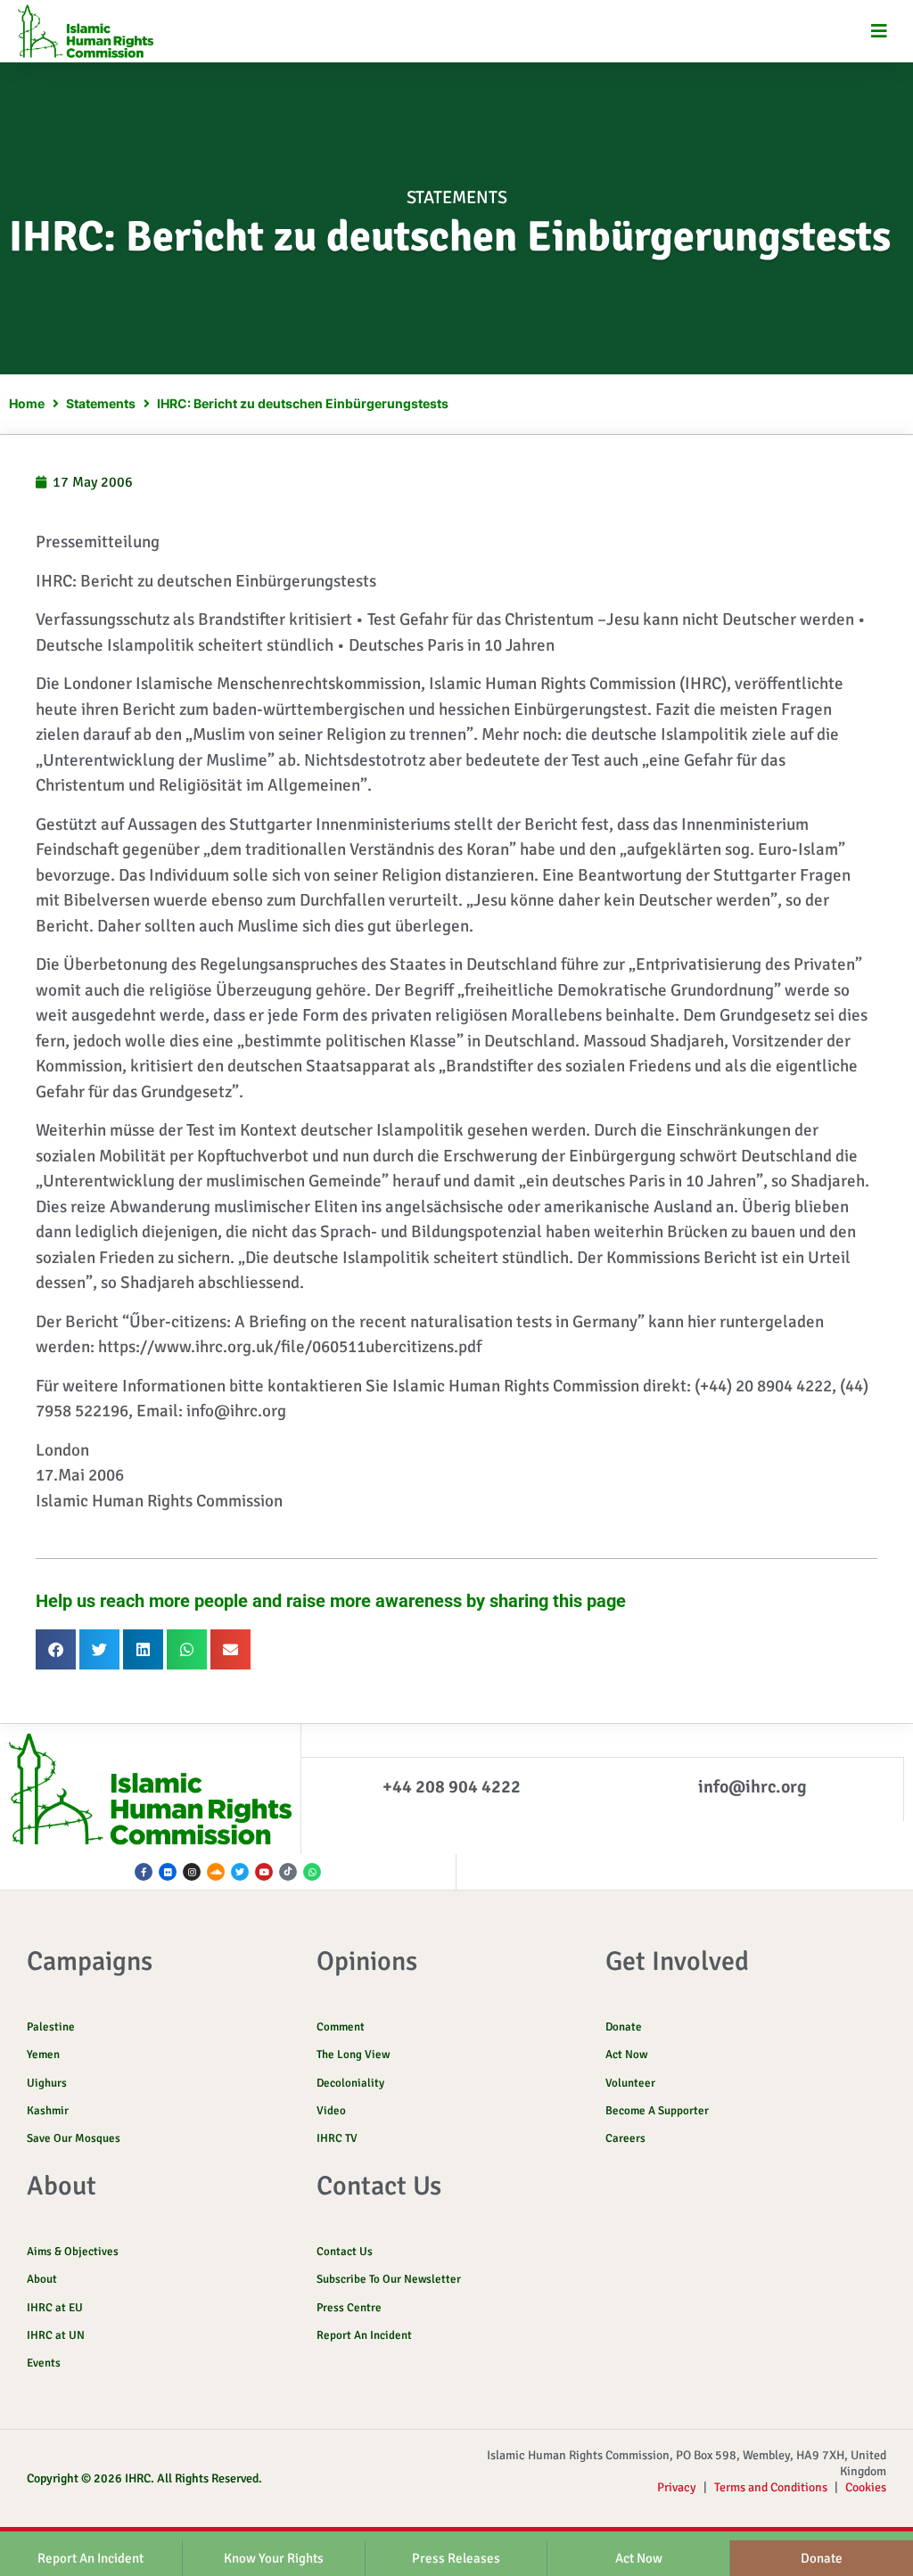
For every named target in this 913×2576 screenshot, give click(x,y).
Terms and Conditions (771, 2487)
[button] (880, 32)
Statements (457, 197)
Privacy (677, 2487)
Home (27, 403)
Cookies (866, 2487)
